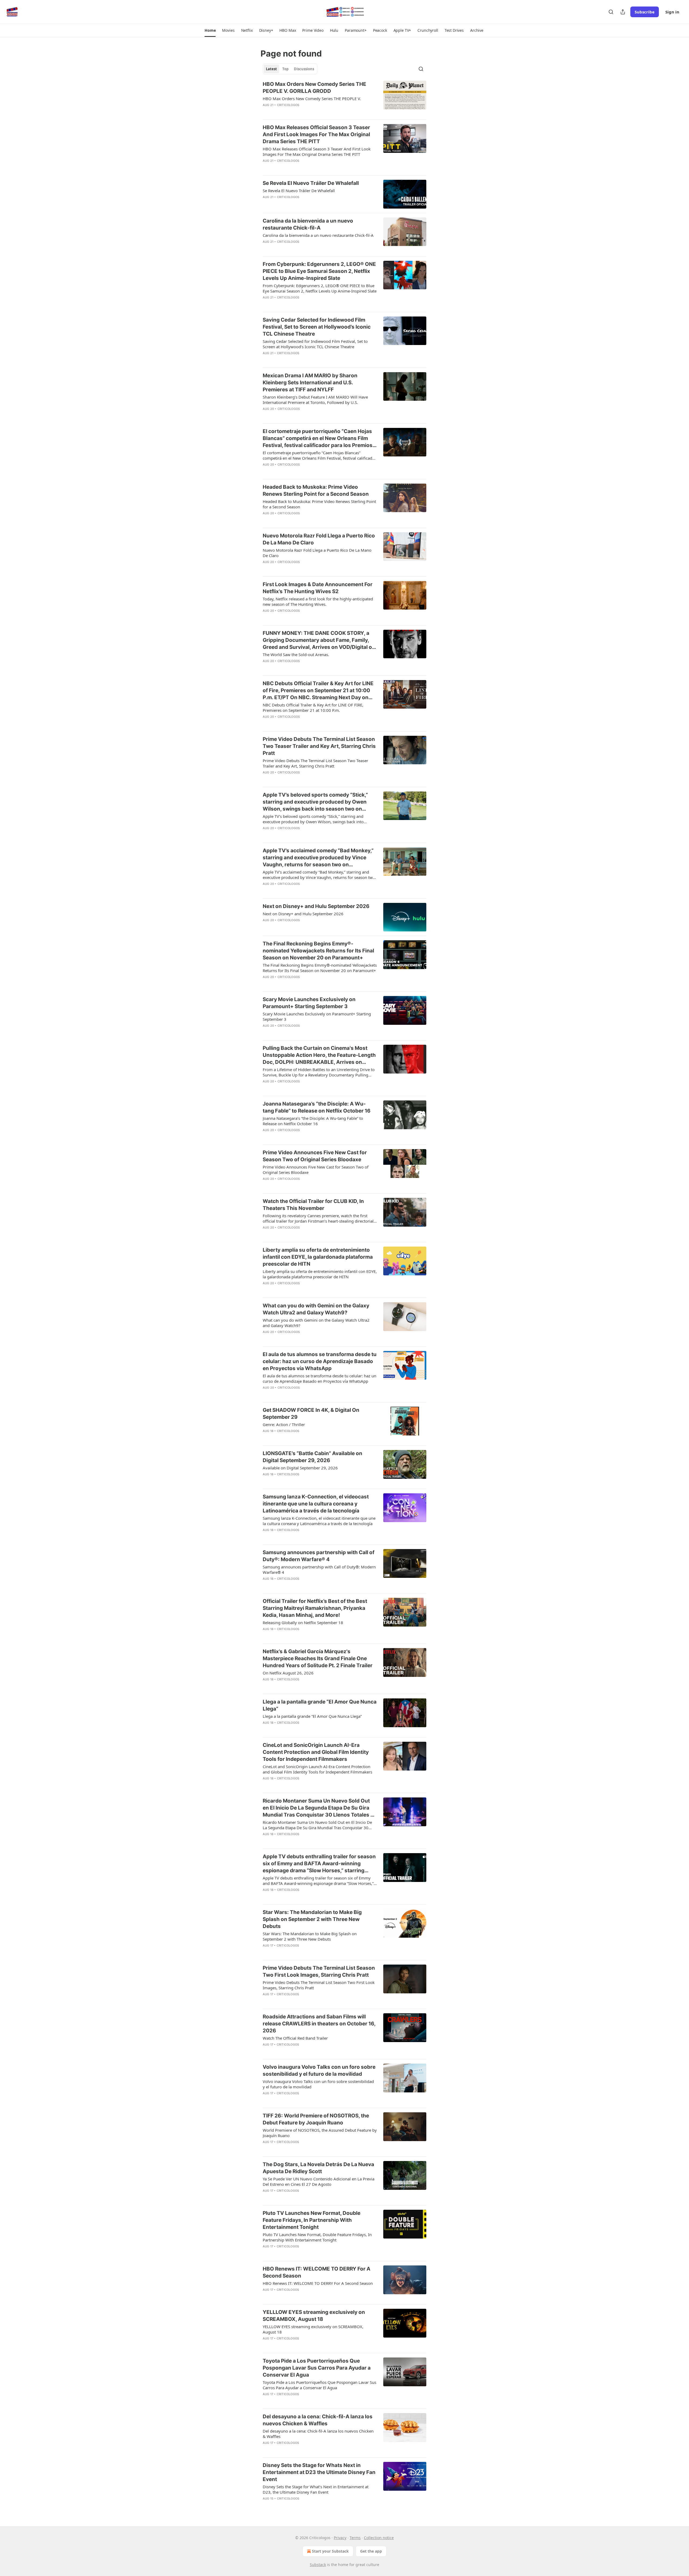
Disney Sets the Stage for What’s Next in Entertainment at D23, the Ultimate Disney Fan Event (316, 2489)
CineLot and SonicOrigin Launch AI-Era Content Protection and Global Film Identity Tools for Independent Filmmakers (316, 1752)
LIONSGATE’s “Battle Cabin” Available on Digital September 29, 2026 (312, 1457)
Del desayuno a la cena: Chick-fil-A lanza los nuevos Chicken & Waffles (318, 2420)
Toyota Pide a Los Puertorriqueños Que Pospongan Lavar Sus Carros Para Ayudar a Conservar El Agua (317, 2368)
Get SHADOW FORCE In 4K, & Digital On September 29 (311, 1414)
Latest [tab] (271, 69)
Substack (318, 2565)
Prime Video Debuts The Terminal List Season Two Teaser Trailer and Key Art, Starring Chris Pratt (319, 746)
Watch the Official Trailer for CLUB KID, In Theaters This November (313, 1205)
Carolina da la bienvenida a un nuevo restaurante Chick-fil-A (308, 224)
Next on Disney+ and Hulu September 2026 (316, 906)
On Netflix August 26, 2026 (288, 1673)
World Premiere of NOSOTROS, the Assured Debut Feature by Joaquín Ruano (320, 2133)
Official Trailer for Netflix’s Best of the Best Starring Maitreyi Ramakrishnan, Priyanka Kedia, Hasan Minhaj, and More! (315, 1608)
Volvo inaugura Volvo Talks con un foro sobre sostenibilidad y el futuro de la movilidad (319, 2070)
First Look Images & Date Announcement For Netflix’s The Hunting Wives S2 (318, 588)
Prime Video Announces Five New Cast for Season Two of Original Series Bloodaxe (315, 1156)
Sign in (672, 12)
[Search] (611, 12)
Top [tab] (285, 69)
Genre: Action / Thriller (284, 1424)
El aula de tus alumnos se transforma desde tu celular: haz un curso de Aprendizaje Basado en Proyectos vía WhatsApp (320, 1361)
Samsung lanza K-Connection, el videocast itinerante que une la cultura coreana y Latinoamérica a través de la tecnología (316, 1504)
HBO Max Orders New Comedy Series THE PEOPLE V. (312, 98)
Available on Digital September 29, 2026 (300, 1468)
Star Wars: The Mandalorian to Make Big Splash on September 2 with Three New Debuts (312, 1919)
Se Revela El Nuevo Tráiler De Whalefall (311, 183)
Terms (355, 2538)
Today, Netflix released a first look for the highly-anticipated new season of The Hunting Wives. (318, 601)
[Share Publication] (623, 12)
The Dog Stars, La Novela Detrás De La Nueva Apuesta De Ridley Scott (318, 2168)
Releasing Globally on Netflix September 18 (303, 1623)
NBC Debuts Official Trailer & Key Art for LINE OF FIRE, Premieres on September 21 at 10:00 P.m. (313, 708)
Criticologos (288, 105)
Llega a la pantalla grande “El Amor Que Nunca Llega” (320, 1705)
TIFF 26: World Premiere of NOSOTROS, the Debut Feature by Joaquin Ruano (316, 2119)
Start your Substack (330, 2551)
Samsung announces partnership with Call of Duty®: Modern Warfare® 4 (319, 1556)
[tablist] (290, 69)
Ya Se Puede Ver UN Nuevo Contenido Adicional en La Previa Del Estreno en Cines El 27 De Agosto (319, 2181)
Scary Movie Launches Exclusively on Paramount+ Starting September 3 (309, 1003)
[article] (344, 98)
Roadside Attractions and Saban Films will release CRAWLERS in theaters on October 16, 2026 (319, 2024)
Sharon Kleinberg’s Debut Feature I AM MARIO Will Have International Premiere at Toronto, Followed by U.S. (315, 400)
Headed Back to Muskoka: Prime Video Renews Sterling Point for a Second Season (316, 490)
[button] (210, 30)
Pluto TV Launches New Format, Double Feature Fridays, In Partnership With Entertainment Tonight (312, 2220)
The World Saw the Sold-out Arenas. (296, 654)
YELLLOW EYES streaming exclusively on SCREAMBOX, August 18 (314, 2316)
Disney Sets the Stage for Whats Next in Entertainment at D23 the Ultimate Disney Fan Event (319, 2472)
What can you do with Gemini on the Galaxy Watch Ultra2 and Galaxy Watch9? (316, 1309)
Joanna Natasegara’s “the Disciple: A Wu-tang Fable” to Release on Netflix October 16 (317, 1107)
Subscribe (645, 12)
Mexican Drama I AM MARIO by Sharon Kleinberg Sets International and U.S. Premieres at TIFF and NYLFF (310, 383)
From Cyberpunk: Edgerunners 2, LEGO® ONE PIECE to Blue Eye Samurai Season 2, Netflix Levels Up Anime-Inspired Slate (319, 271)
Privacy (340, 2538)
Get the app (371, 2551)
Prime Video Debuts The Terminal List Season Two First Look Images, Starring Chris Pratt (319, 1971)
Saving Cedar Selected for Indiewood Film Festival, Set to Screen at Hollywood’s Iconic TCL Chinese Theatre (317, 327)
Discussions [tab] (304, 69)
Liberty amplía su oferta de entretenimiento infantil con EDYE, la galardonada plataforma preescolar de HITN (318, 1257)
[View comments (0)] (302, 112)
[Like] (266, 112)
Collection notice (379, 2538)
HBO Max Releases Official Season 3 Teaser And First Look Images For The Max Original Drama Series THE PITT (316, 134)
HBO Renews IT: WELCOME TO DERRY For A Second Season (317, 2272)
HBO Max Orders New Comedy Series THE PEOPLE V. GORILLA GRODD (314, 88)
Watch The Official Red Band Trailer (295, 2038)
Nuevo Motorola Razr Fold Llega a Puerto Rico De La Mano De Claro (319, 539)
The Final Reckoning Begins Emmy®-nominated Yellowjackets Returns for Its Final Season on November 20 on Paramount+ (318, 951)
